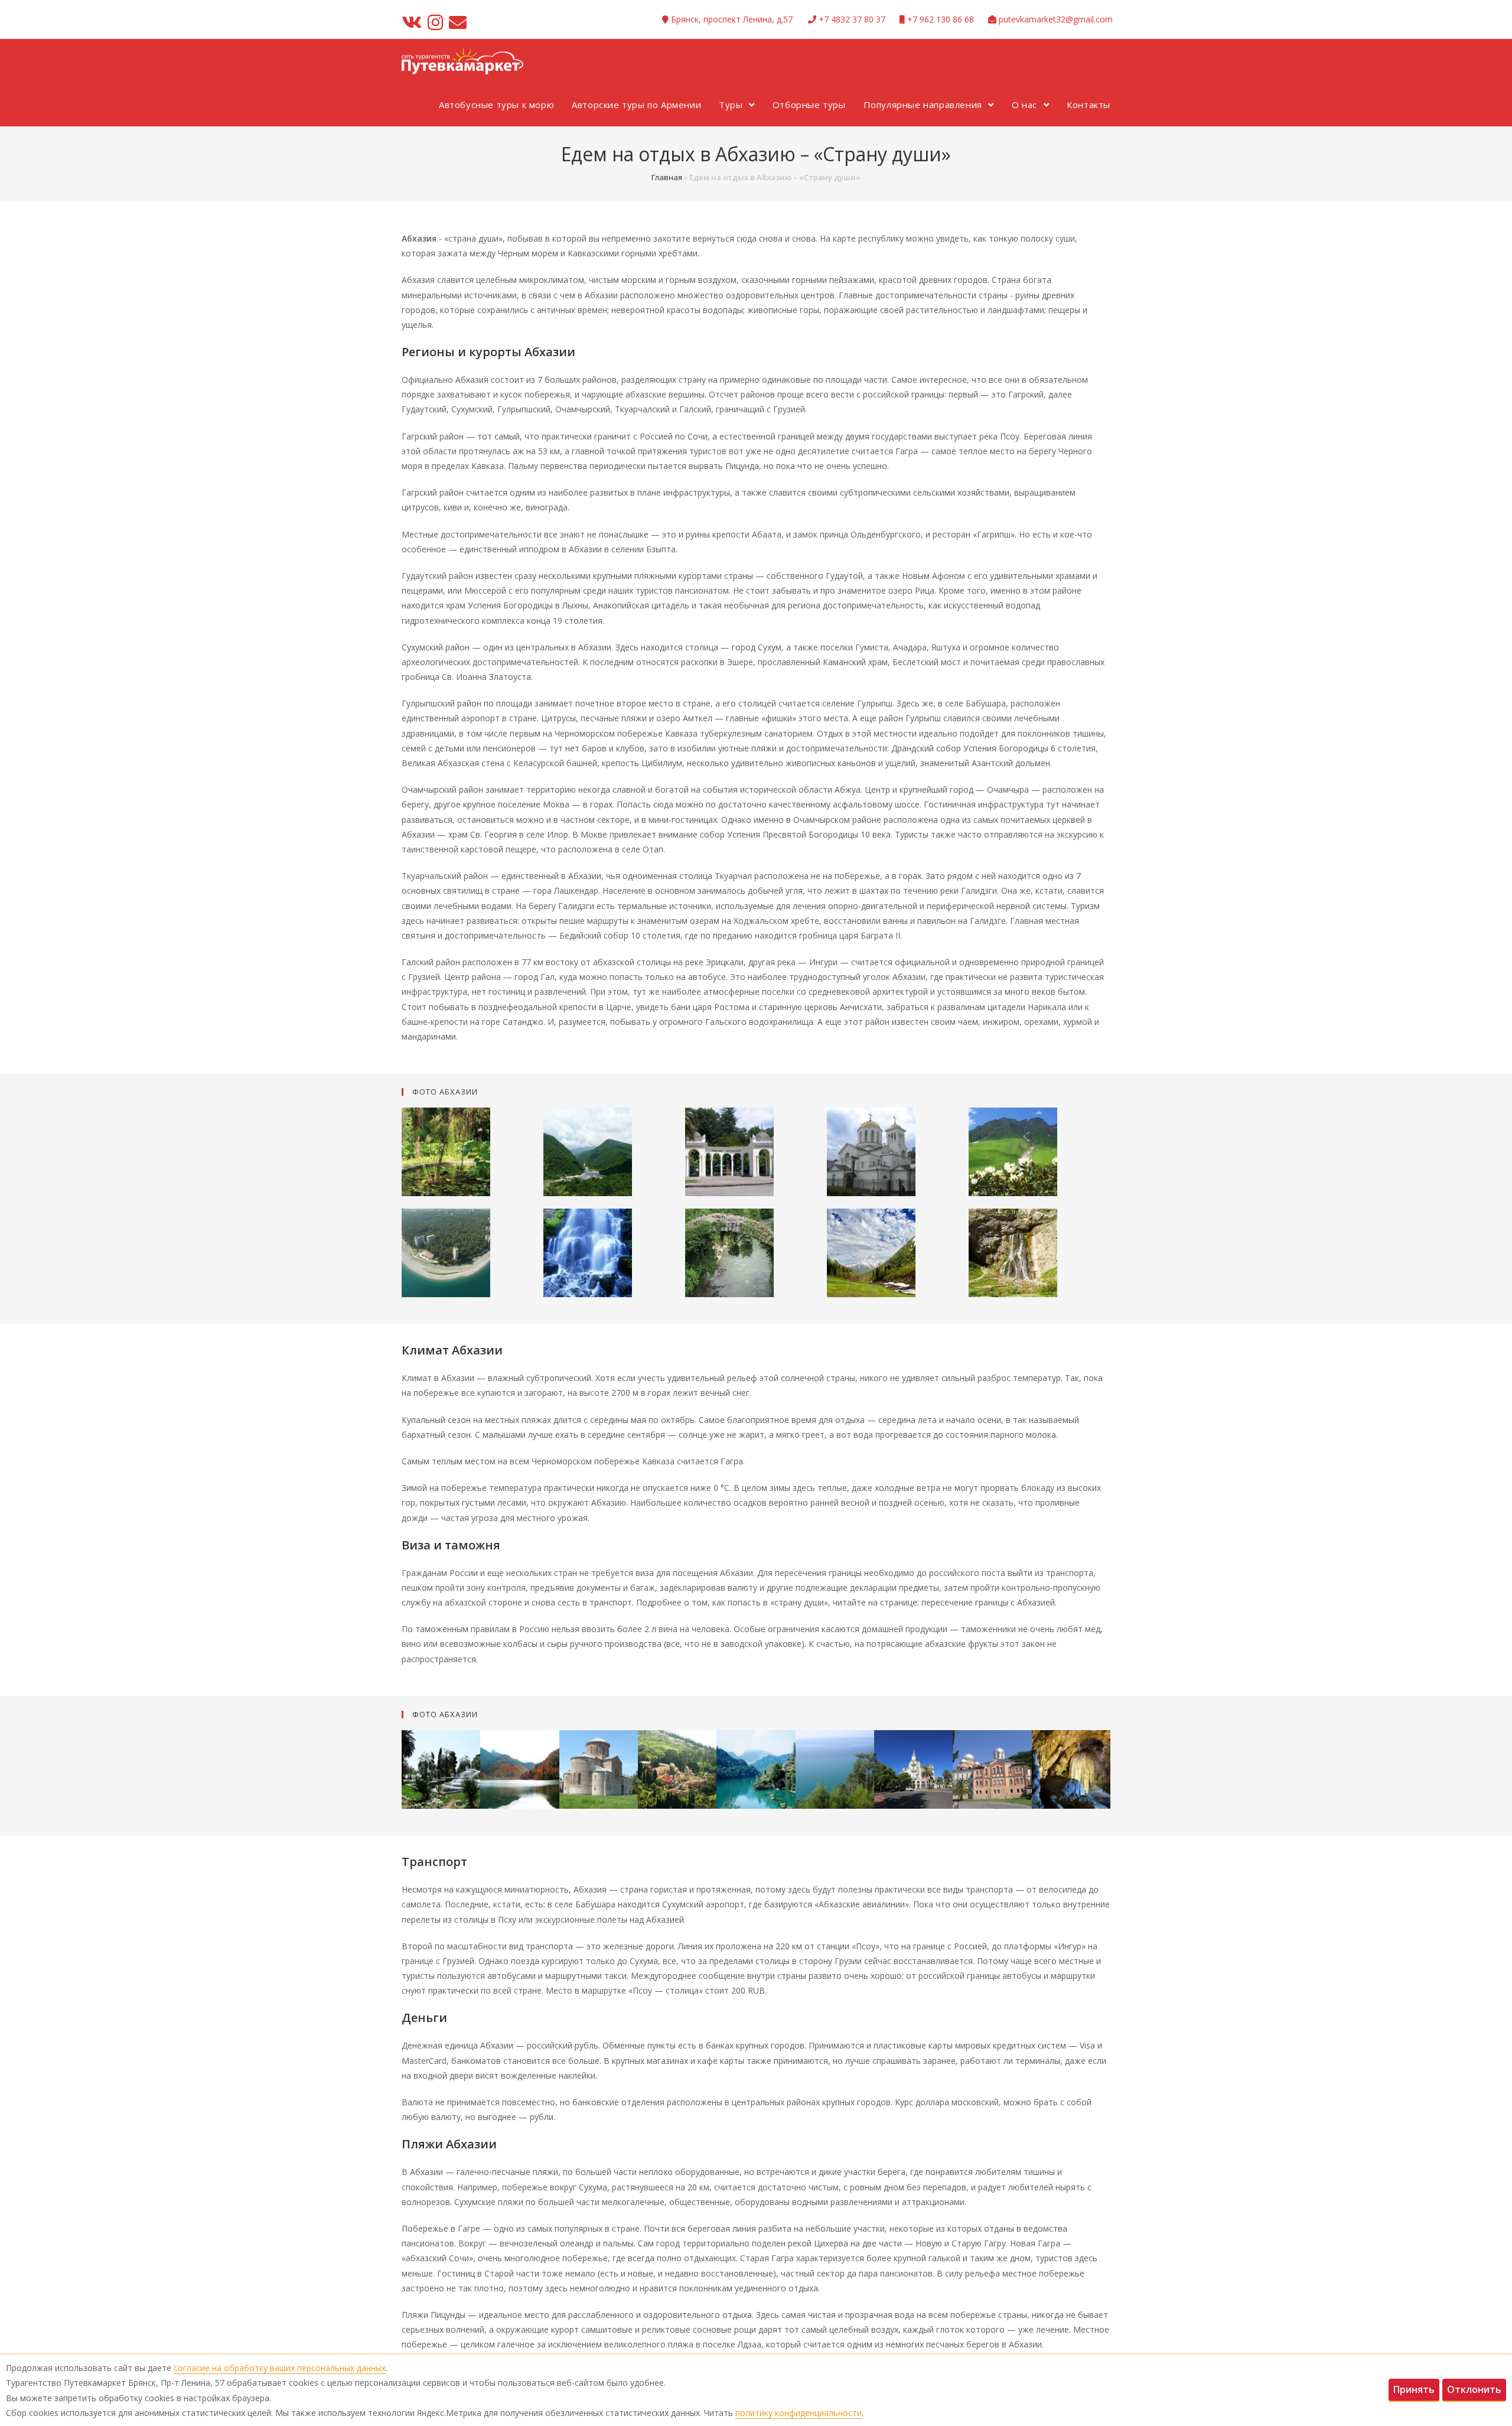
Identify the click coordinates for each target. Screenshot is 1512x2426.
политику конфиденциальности (799, 2413)
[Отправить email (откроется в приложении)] (458, 22)
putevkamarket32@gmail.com (1056, 19)
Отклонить (1474, 2389)
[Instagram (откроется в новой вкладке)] (435, 22)
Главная (667, 177)
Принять (1414, 2389)
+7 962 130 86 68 (941, 19)
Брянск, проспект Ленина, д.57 (732, 19)
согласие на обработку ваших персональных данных (280, 2368)
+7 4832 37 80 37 (852, 19)
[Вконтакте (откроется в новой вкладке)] (413, 22)
